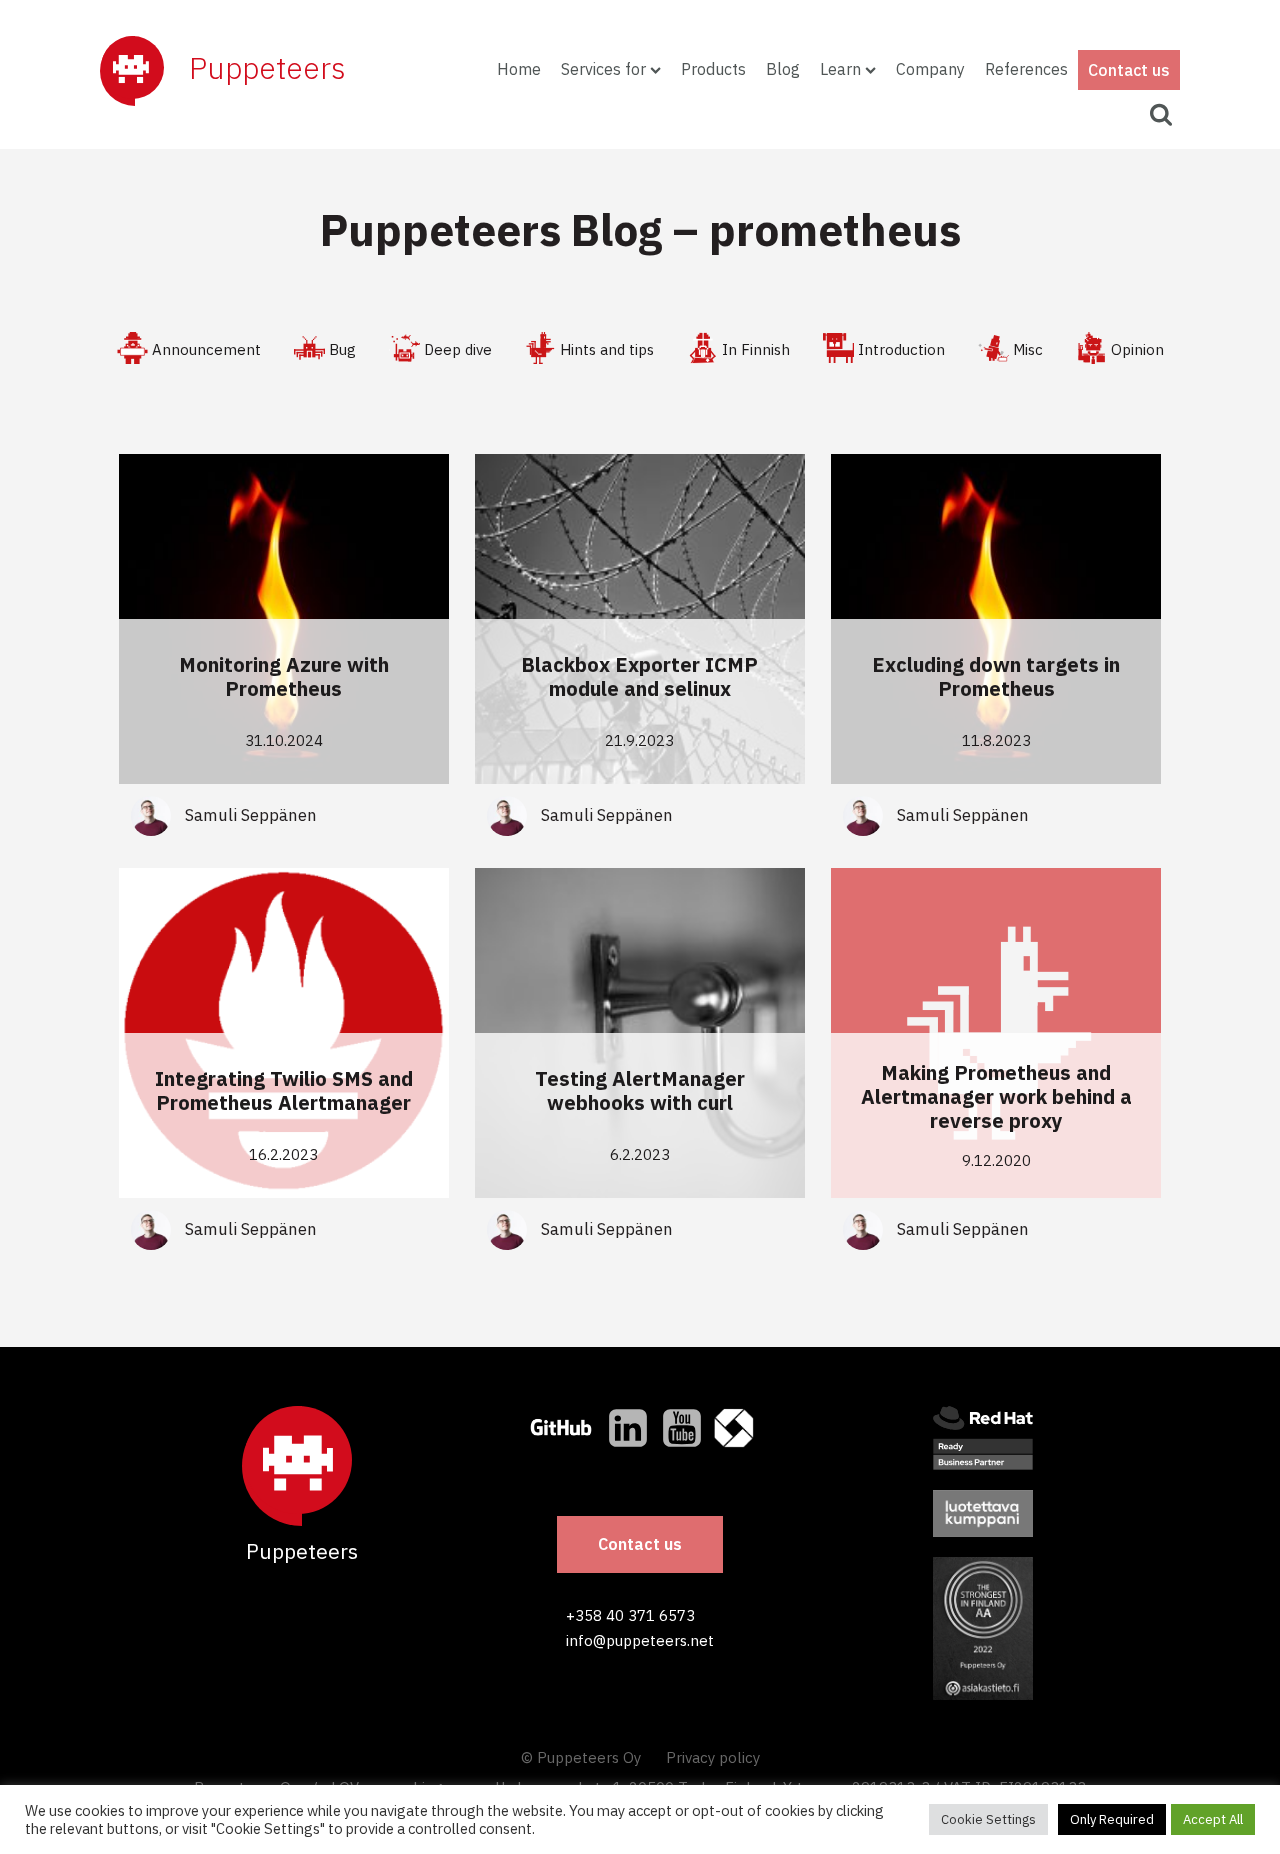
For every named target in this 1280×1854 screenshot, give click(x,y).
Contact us (1129, 70)
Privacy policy (713, 1757)
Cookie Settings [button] (988, 1819)
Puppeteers (267, 67)
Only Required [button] (1112, 1819)
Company (930, 69)
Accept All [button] (1213, 1819)
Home (519, 69)
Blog (783, 69)
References (1026, 69)
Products (713, 69)
